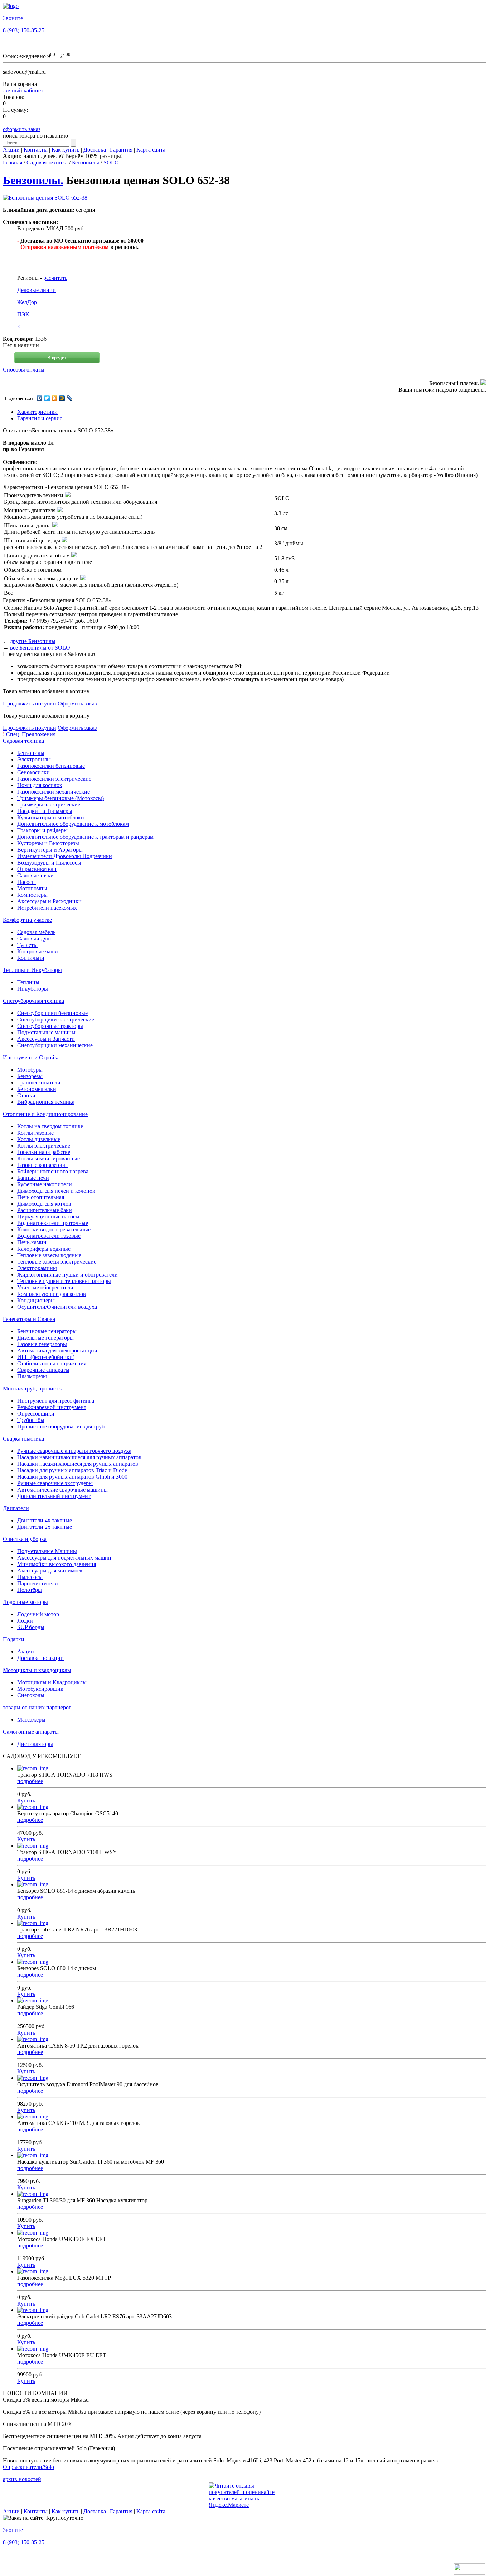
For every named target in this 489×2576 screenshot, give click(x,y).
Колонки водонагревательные (54, 1229)
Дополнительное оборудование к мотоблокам (73, 824)
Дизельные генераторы (45, 1338)
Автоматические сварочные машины (62, 1490)
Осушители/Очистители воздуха (57, 1307)
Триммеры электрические (49, 805)
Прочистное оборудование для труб (61, 1426)
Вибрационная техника (46, 1102)
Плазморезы (32, 1376)
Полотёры (30, 1590)
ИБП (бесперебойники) (46, 1357)
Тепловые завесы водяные (49, 1255)
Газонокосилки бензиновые (51, 766)
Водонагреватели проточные (53, 1223)
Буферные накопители (45, 1184)
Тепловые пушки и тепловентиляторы (64, 1281)
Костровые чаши (38, 951)
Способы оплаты (24, 370)
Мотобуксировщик (40, 1689)
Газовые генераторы (42, 1344)
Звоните (13, 18)
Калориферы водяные (44, 1249)
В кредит (57, 358)
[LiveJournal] (70, 398)
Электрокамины (37, 1268)
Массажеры (31, 1720)
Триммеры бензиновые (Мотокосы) (60, 798)
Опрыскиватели (37, 869)
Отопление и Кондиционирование (45, 1114)
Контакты (36, 150)
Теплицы (28, 982)
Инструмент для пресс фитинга (56, 1401)
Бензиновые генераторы (47, 1331)
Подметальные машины (46, 1032)
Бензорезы (30, 1076)
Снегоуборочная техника (33, 1001)
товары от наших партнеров (37, 1707)
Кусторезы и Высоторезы (48, 843)
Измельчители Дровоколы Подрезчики (65, 856)
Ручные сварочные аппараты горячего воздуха (74, 1451)
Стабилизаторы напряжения (52, 1363)
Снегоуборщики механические (55, 1045)
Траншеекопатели (39, 1083)
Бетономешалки (37, 1089)
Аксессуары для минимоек (50, 1571)
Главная (13, 162)
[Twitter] (47, 398)
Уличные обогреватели (45, 1287)
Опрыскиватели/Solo (28, 2467)
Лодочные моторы (25, 1602)
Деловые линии (37, 290)
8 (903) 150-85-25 (24, 30)
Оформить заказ (77, 703)
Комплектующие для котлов (52, 1294)
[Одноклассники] (55, 398)
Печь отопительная (41, 1197)
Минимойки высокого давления (57, 1564)
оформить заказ (22, 129)
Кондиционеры (36, 1300)
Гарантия (121, 150)
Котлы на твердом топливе (50, 1126)
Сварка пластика (23, 1439)
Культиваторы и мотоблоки (51, 817)
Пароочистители (38, 1583)
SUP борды (31, 1627)
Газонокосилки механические (54, 792)
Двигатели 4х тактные (45, 1520)
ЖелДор (27, 302)
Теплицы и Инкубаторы (32, 970)
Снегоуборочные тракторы (50, 1026)
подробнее (30, 1781)
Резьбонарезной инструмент (52, 1407)
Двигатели (16, 1508)
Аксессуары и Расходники (49, 901)
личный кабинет (23, 90)
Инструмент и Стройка (31, 1057)
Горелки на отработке (44, 1152)
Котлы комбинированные (49, 1158)
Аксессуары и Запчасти (46, 1039)
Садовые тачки (35, 875)
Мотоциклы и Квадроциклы (52, 1682)
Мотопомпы (32, 888)
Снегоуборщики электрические (56, 1019)
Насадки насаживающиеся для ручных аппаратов (78, 1464)
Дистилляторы (35, 1744)
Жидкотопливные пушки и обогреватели (67, 1275)
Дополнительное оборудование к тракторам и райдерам (85, 837)
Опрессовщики (36, 1414)
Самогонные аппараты (31, 1732)
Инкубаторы (33, 989)
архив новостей (22, 2479)
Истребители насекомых (47, 908)
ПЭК (23, 314)
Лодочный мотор (38, 1614)
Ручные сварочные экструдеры (55, 1483)
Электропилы (34, 759)
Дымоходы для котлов (44, 1204)
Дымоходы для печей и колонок (56, 1191)
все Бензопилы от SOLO (40, 648)
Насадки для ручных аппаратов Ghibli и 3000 (72, 1477)
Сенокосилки (33, 772)
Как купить (66, 150)
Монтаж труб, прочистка (33, 1388)
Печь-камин (32, 1242)
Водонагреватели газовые (49, 1236)
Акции (11, 150)
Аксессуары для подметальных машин (64, 1558)
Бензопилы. (33, 180)
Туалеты (27, 945)
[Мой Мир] (62, 398)
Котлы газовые (35, 1133)
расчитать (55, 278)
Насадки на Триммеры (45, 811)
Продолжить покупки (30, 703)
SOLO (111, 162)
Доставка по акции (40, 1658)
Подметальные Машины (47, 1551)
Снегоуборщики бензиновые (52, 1013)
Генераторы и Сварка (29, 1319)
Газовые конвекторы (42, 1165)
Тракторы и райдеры (42, 830)
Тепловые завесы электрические (57, 1262)
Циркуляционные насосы (48, 1217)
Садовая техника (47, 162)
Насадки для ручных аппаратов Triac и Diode (72, 1470)
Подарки (14, 1639)
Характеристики (37, 412)
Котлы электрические (44, 1146)
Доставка (95, 150)
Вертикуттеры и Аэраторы (50, 850)
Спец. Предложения (29, 734)
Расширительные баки (45, 1210)
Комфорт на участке (27, 920)
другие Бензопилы (33, 641)
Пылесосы (30, 1577)
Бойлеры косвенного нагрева (53, 1171)
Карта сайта (151, 150)
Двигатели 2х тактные (45, 1527)
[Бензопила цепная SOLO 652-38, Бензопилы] (45, 198)
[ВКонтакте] (40, 398)
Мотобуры (30, 1070)
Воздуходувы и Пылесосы (49, 863)
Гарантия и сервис (40, 418)
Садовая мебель (36, 932)
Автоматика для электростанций (57, 1351)
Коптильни (31, 958)
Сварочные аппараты (43, 1370)
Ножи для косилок (40, 785)
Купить (26, 1801)
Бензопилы (86, 162)
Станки (26, 1095)
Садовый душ (34, 939)
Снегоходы (31, 1695)
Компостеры (32, 895)
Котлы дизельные (39, 1139)
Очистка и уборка (25, 1539)
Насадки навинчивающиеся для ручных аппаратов (79, 1457)
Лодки (25, 1621)
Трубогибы (31, 1420)
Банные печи (33, 1178)
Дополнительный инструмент (54, 1496)
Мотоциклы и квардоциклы (37, 1670)
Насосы (26, 882)
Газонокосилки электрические (54, 779)
